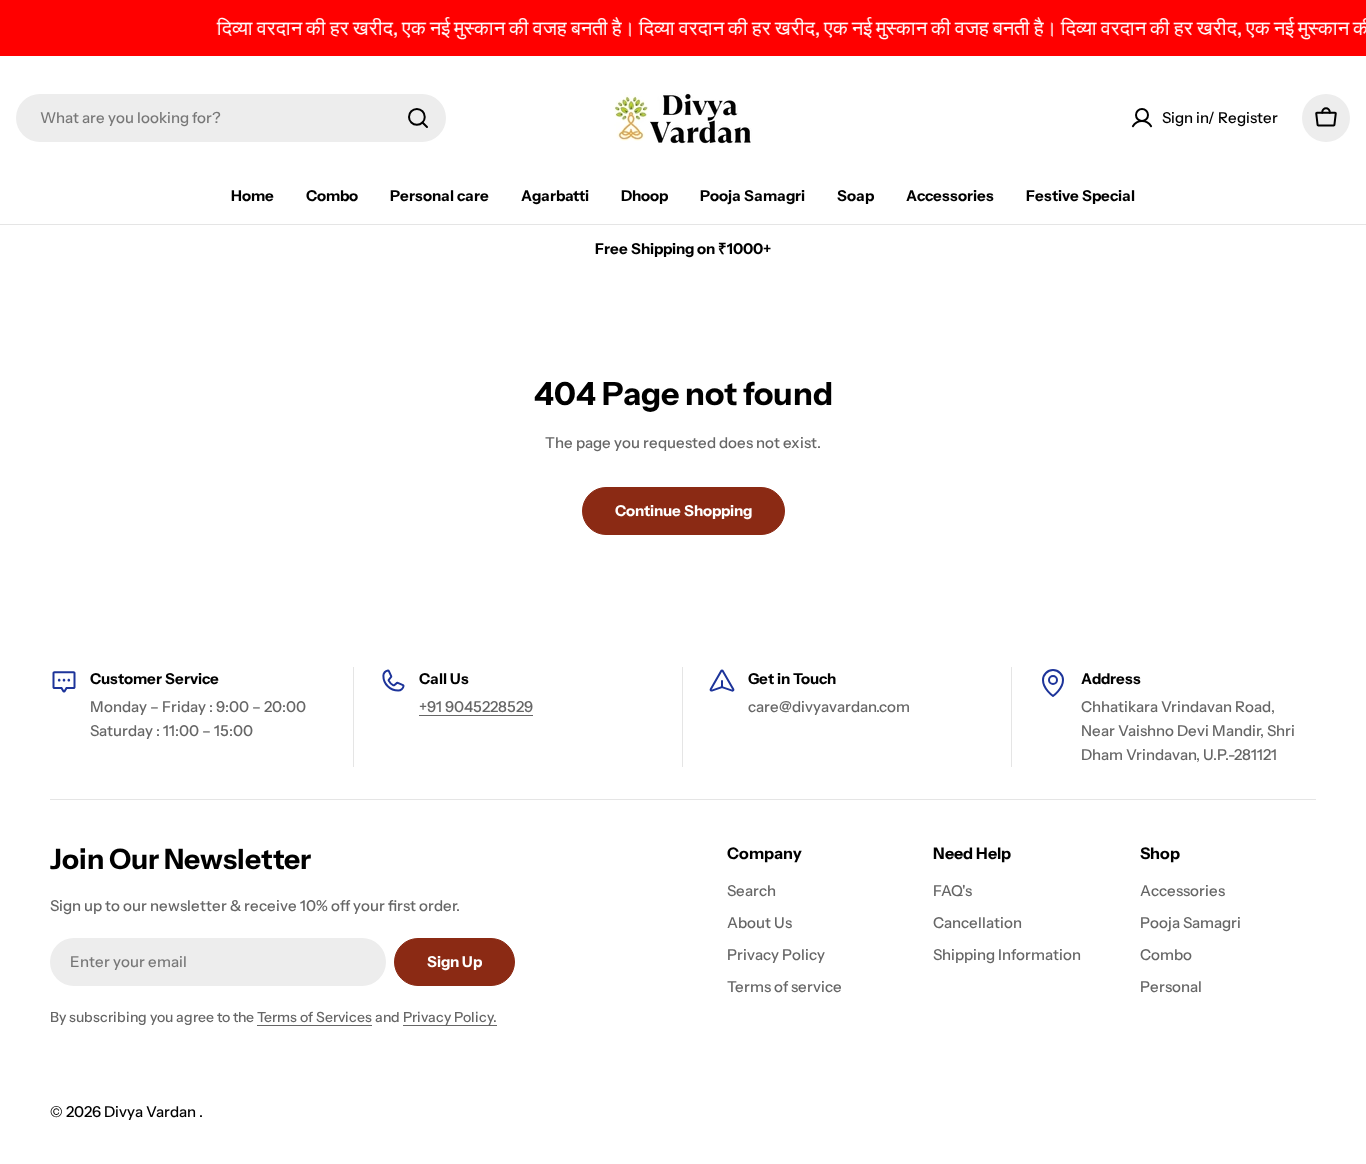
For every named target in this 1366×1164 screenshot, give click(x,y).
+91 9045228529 (476, 706)
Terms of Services (314, 1017)
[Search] (418, 118)
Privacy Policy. (450, 1017)
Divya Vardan (151, 1111)
